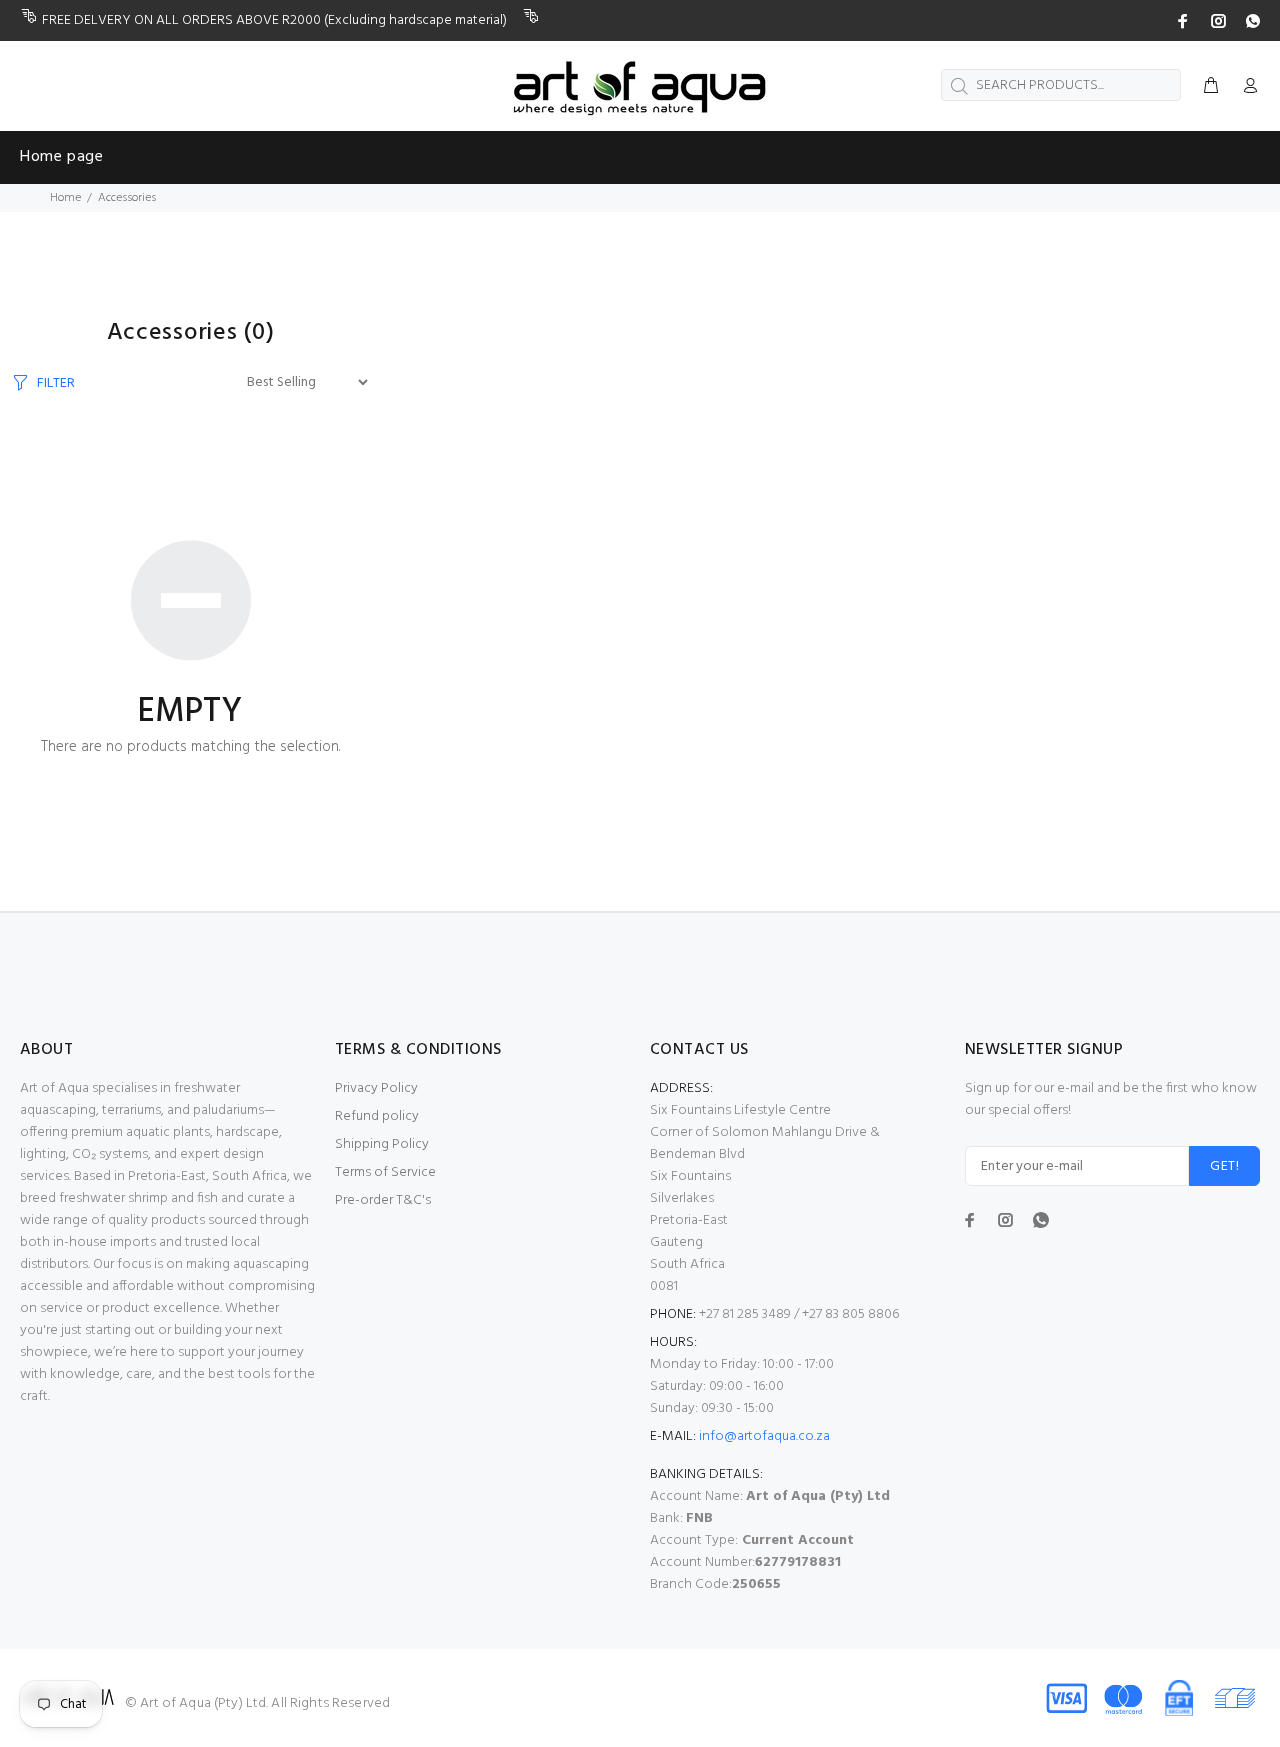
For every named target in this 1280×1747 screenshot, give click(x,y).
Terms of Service (385, 1172)
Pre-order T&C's (383, 1200)
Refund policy (377, 1116)
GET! (1224, 1166)
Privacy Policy (376, 1088)
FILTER (56, 383)
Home (65, 198)
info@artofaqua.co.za (764, 1436)
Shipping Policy (382, 1144)
